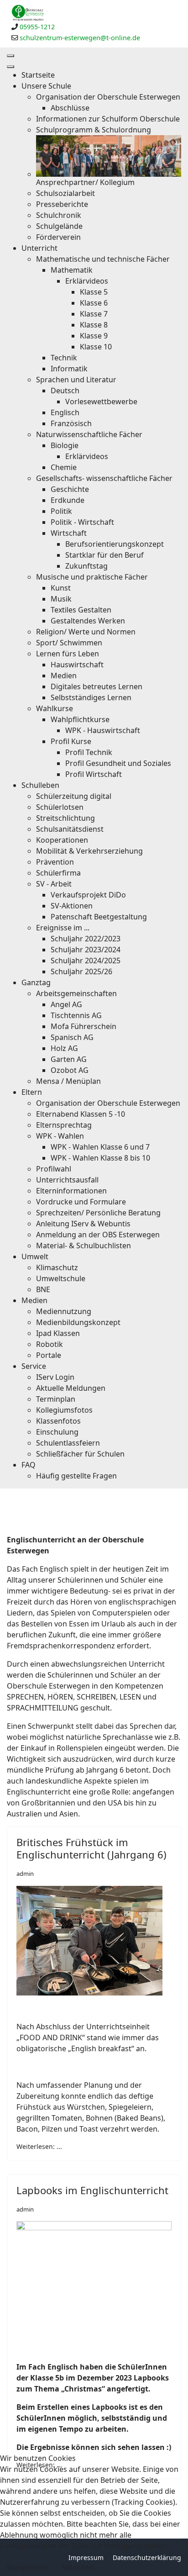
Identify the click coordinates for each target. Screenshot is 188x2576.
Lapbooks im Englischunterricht (92, 2190)
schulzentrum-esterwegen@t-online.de (80, 38)
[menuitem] (38, 75)
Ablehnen (78, 2567)
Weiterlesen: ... (39, 2146)
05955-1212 (37, 27)
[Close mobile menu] (10, 67)
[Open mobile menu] (10, 56)
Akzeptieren (27, 2567)
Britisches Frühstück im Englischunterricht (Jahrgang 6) (91, 1848)
